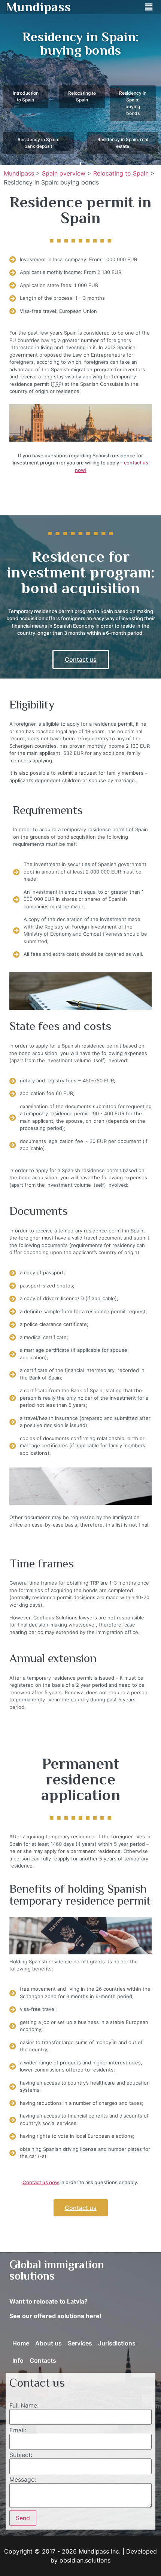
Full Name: (24, 2405)
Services (80, 2343)
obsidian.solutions (85, 2560)
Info (18, 2360)
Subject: (21, 2455)
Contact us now (41, 2182)
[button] (149, 7)
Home (21, 2343)
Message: (23, 2479)
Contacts (43, 2360)
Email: (18, 2430)
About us (48, 2343)
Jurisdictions (117, 2343)
